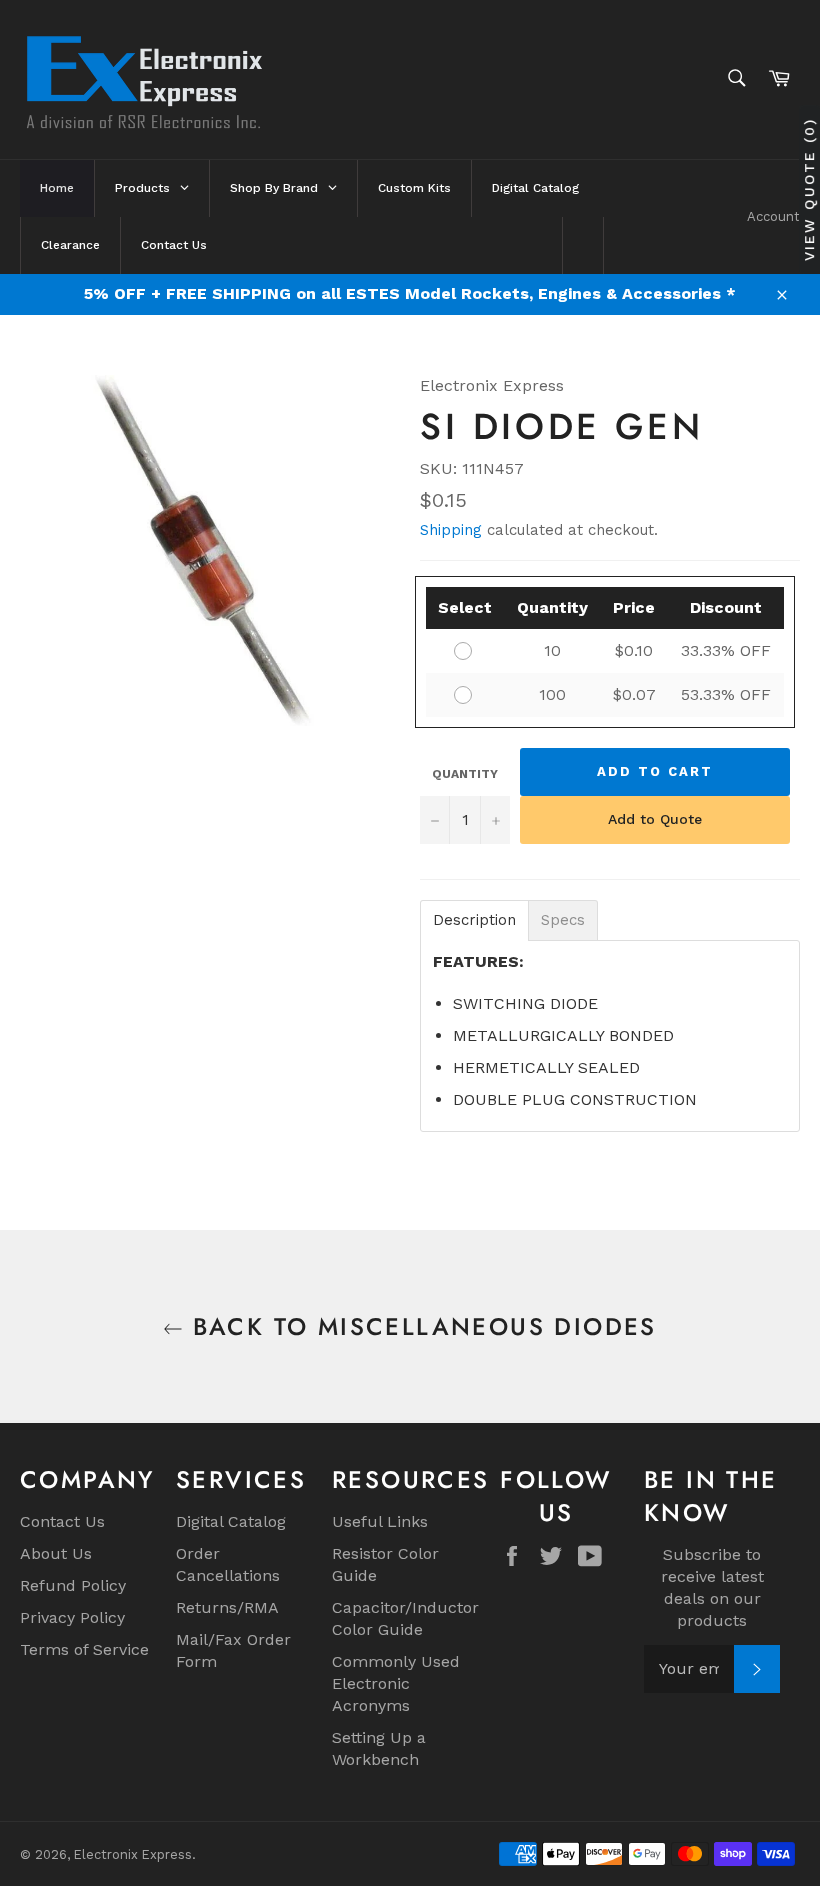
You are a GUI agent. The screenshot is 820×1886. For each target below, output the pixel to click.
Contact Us (62, 1521)
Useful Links (380, 1521)
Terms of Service (84, 1649)
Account (773, 216)
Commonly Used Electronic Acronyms (396, 1683)
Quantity (465, 774)
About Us (56, 1553)
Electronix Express (133, 1854)
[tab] (474, 920)
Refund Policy (73, 1585)
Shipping (451, 530)
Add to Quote (655, 819)
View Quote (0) (809, 189)
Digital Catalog (231, 1521)
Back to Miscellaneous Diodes (420, 1326)
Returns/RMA (227, 1607)
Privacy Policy (72, 1617)
